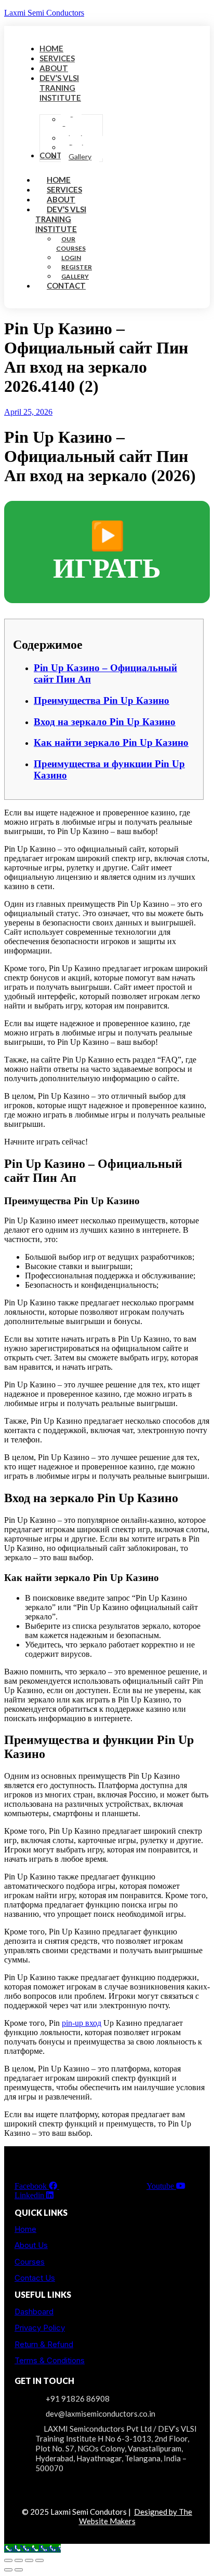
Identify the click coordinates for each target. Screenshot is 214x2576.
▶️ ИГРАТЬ (107, 552)
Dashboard (34, 2312)
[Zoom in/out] (8, 2560)
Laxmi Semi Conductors (44, 13)
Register (77, 267)
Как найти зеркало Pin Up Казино (111, 742)
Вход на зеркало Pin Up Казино (105, 722)
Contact (66, 285)
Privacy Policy (40, 2328)
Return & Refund (44, 2344)
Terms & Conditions (50, 2360)
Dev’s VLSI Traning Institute (61, 219)
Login (71, 258)
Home (25, 2229)
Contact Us (35, 2278)
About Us (31, 2245)
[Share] (29, 2560)
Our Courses (71, 244)
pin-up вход (82, 2023)
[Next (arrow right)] (19, 2570)
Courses (30, 2262)
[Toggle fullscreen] (19, 2560)
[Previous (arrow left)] (8, 2570)
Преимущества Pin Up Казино (102, 700)
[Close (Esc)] (39, 2560)
